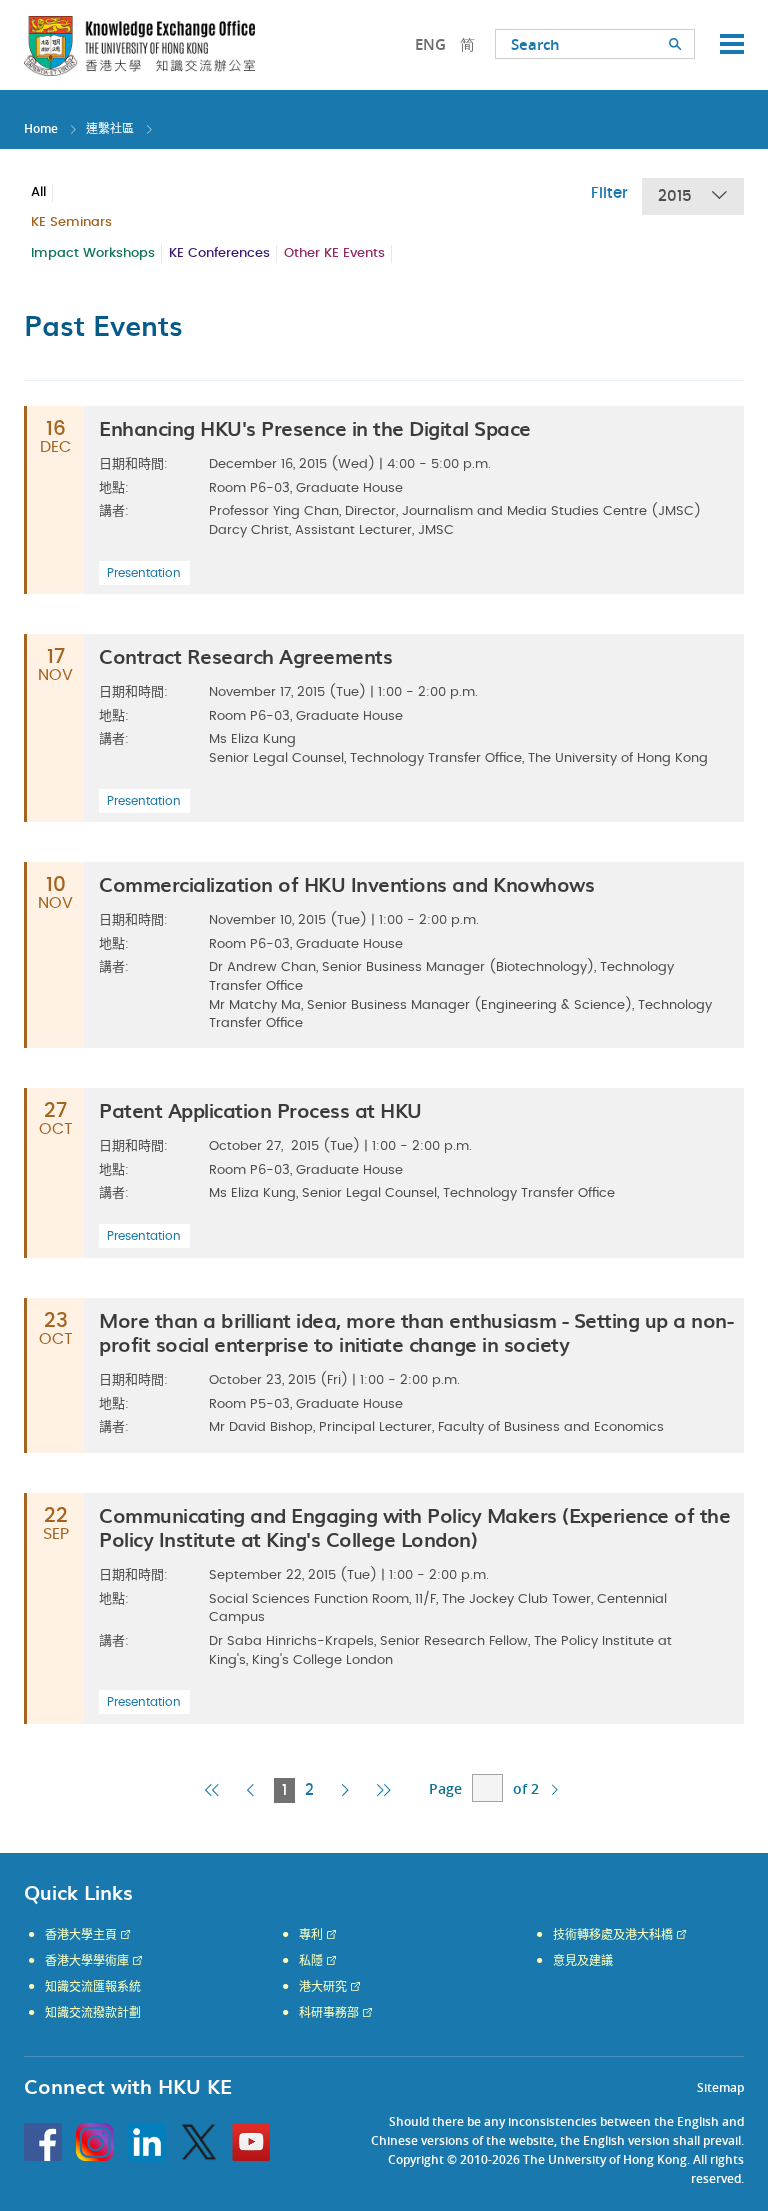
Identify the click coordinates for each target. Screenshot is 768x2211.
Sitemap (720, 2087)
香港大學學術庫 (87, 1961)
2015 (675, 196)
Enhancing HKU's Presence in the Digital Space (315, 428)
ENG (430, 44)
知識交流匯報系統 (93, 1987)
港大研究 (323, 1987)
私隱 (311, 1961)
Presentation (144, 573)
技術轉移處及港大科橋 (613, 1935)
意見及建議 (583, 1961)
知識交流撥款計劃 (93, 2013)
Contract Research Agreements (245, 656)
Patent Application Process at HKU (260, 1110)
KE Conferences (219, 253)
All (38, 192)
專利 (311, 1935)
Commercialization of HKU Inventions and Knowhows (346, 884)
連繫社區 (110, 128)
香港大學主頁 (81, 1935)
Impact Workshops (93, 253)
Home (41, 128)
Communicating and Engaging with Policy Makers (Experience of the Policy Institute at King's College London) (414, 1527)
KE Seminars (71, 222)
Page (445, 1788)
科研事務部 (329, 2013)
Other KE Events (334, 253)
